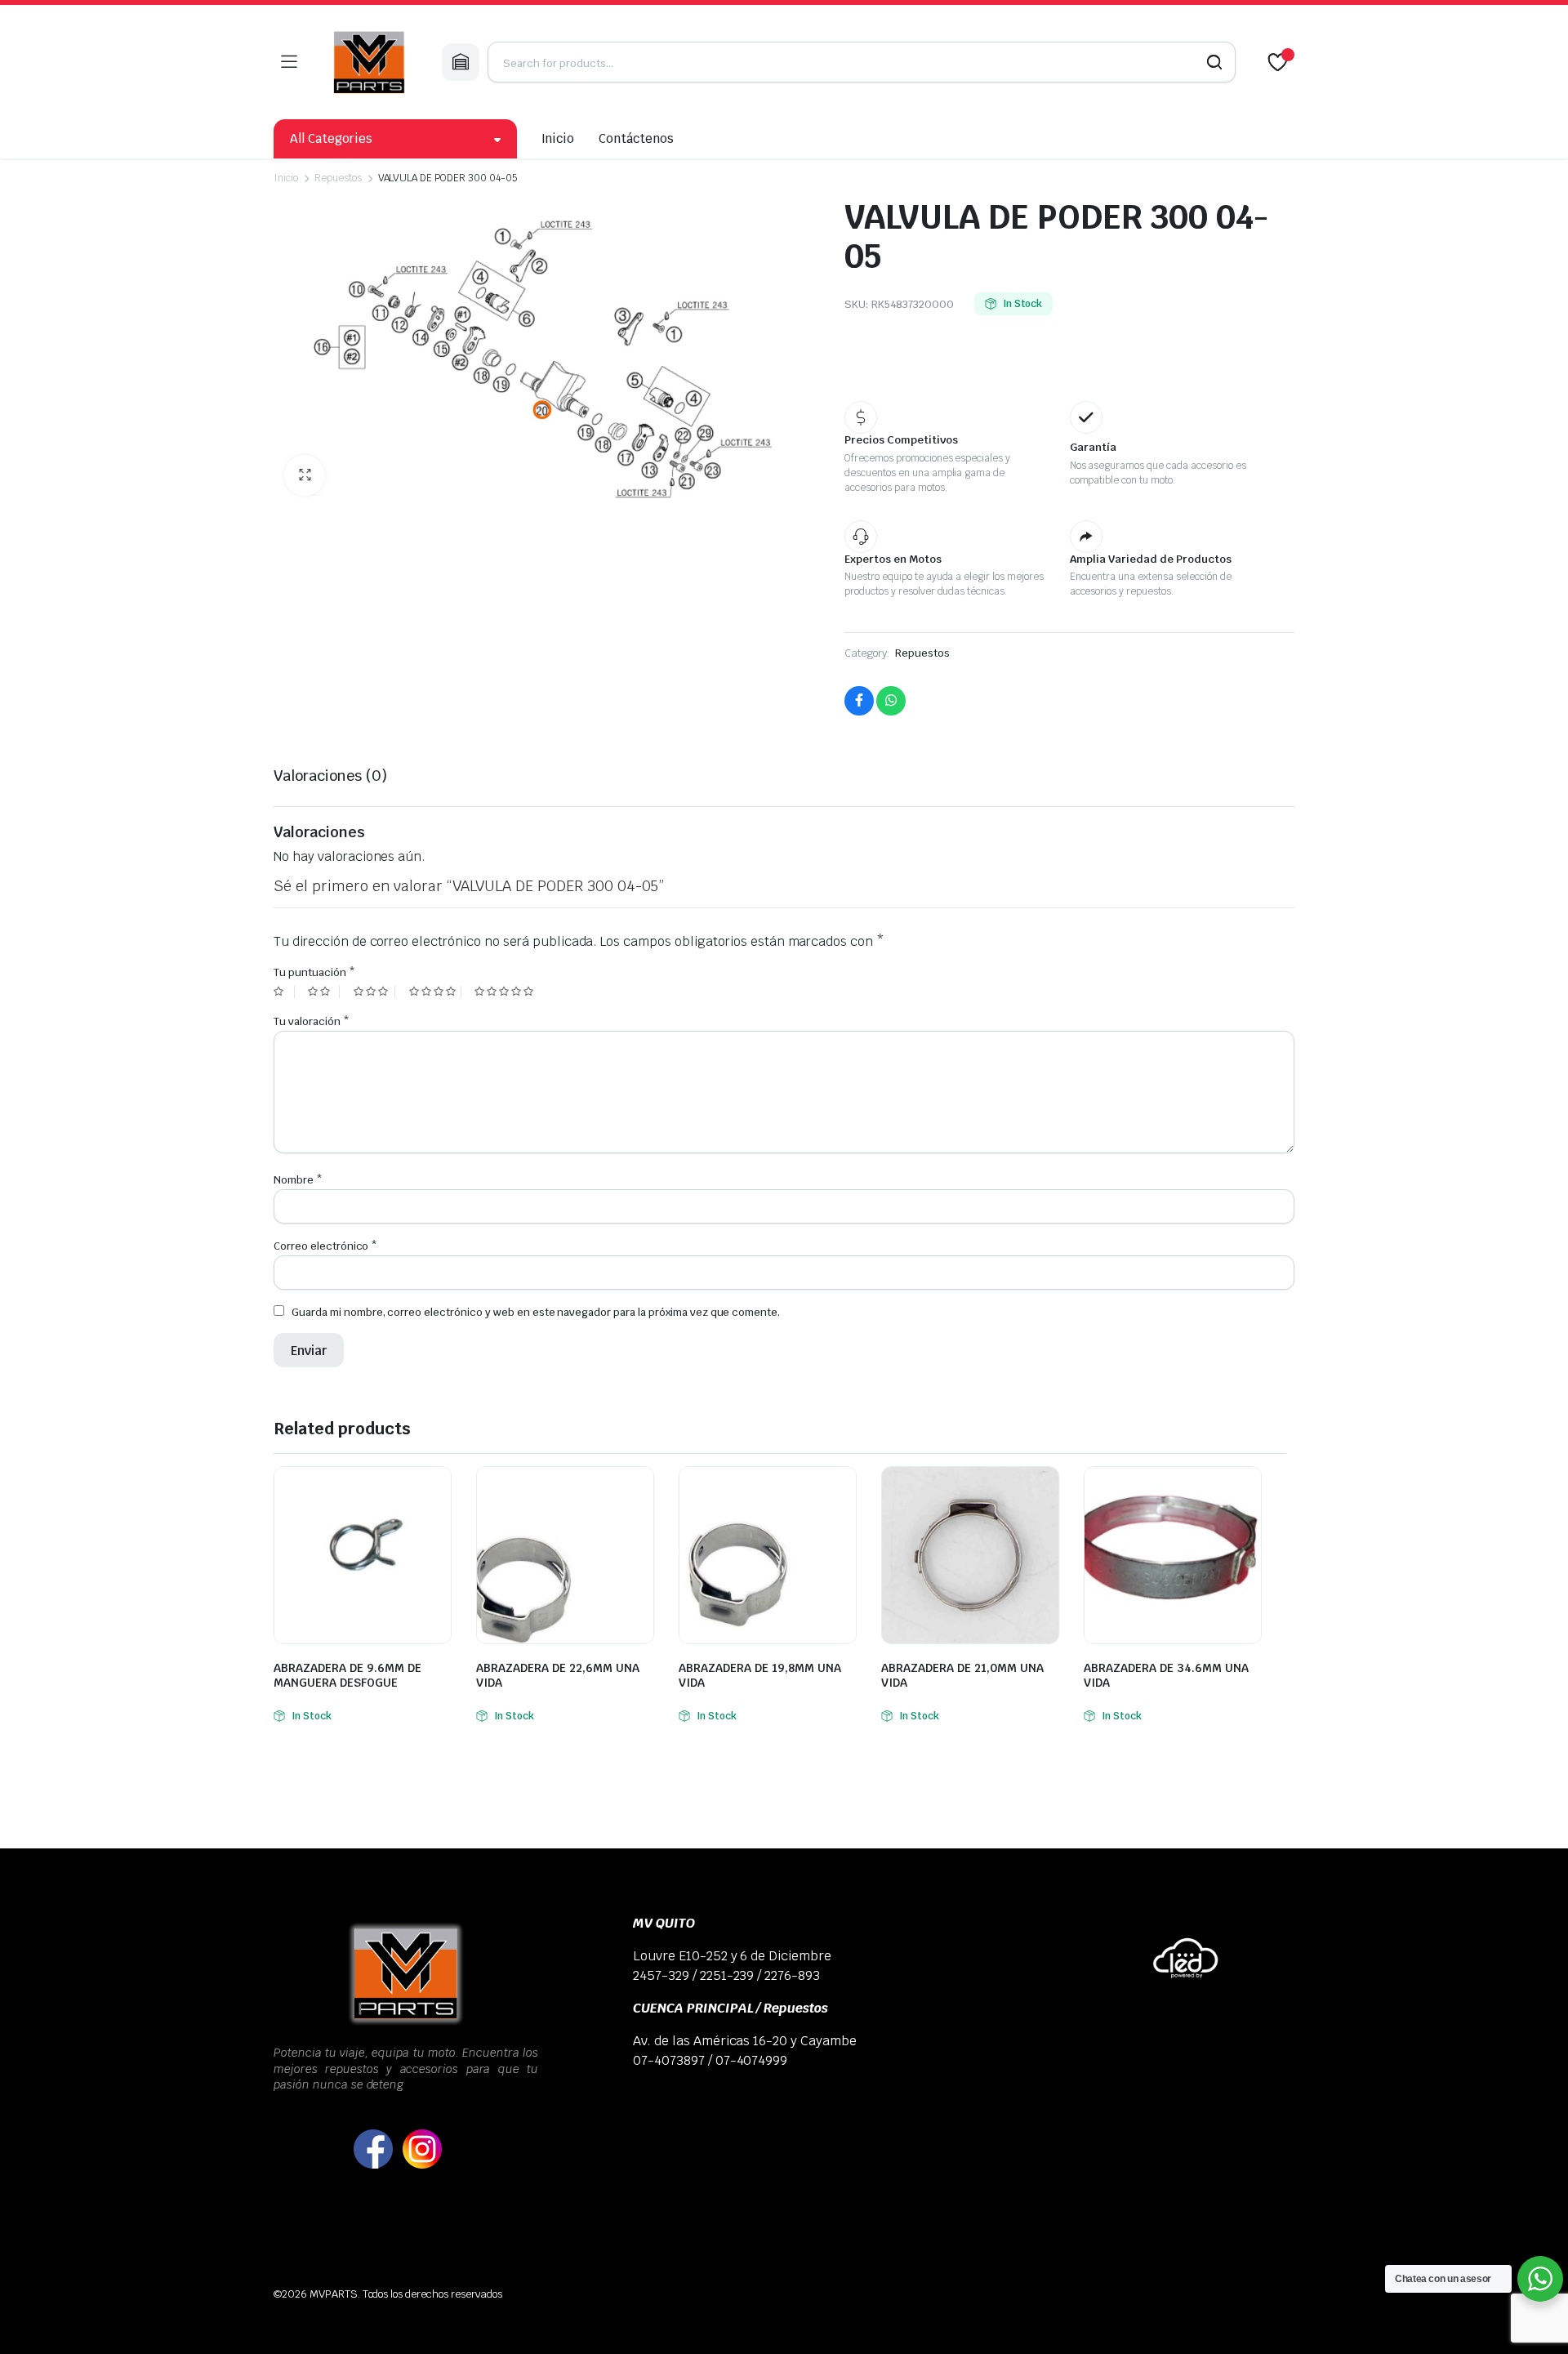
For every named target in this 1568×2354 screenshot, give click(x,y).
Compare (437, 1489)
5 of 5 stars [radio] (506, 992)
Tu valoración (312, 1021)
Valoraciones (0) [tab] (330, 776)
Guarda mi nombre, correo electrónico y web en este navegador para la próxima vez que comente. (536, 1312)
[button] (305, 475)
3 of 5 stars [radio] (374, 992)
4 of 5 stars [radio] (435, 992)
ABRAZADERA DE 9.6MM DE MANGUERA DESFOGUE (347, 1675)
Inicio (558, 138)
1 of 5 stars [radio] (284, 992)
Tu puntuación (314, 972)
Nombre (298, 1180)
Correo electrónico (325, 1246)
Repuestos (338, 178)
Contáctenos (636, 138)
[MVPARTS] (369, 62)
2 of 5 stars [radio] (323, 992)
